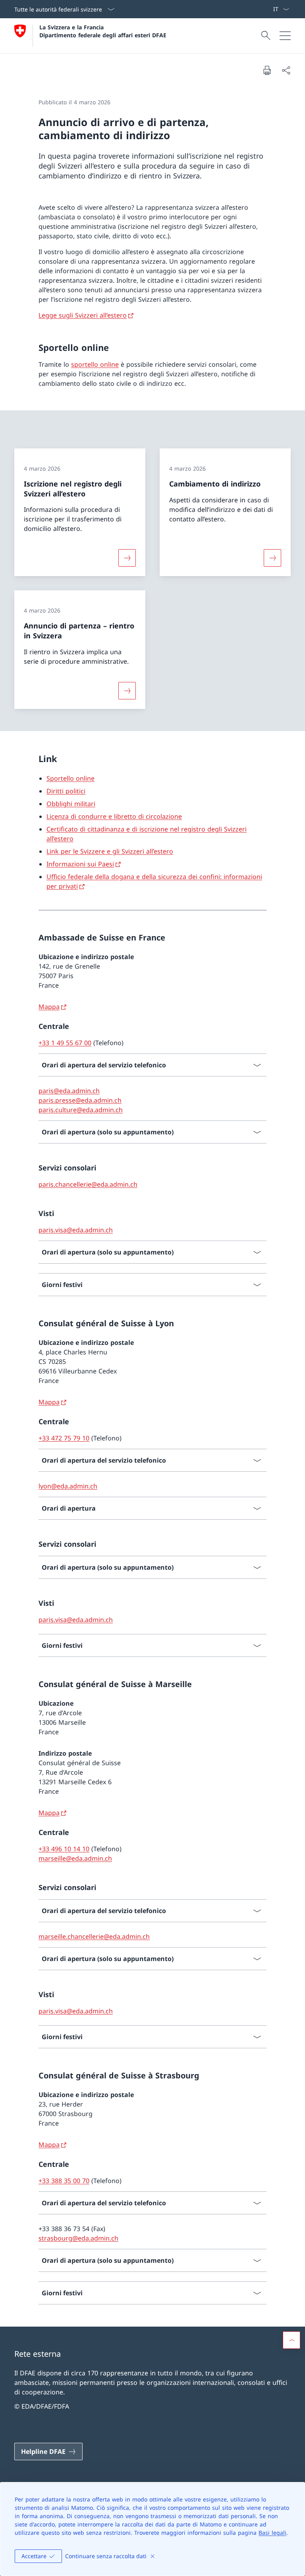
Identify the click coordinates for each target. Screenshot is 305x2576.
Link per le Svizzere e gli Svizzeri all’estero (110, 851)
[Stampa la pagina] (267, 70)
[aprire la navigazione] (285, 36)
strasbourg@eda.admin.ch (78, 2238)
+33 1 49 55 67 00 (65, 1043)
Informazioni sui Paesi (80, 864)
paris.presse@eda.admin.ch (80, 1100)
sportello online (95, 364)
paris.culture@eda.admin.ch (81, 1110)
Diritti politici (66, 791)
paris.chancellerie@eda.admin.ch (88, 1184)
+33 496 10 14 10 (64, 1849)
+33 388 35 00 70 (64, 2181)
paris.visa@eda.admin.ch (76, 1230)
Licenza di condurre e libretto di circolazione (114, 816)
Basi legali (272, 2533)
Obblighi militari (71, 804)
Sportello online (70, 778)
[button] (291, 2340)
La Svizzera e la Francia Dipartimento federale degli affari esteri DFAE (103, 31)
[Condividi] (286, 70)
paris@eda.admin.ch (69, 1091)
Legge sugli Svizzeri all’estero (83, 315)
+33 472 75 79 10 (64, 1438)
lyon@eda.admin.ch (68, 1486)
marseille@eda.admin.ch (75, 1858)
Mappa (49, 1007)
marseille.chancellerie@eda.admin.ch (94, 1936)
